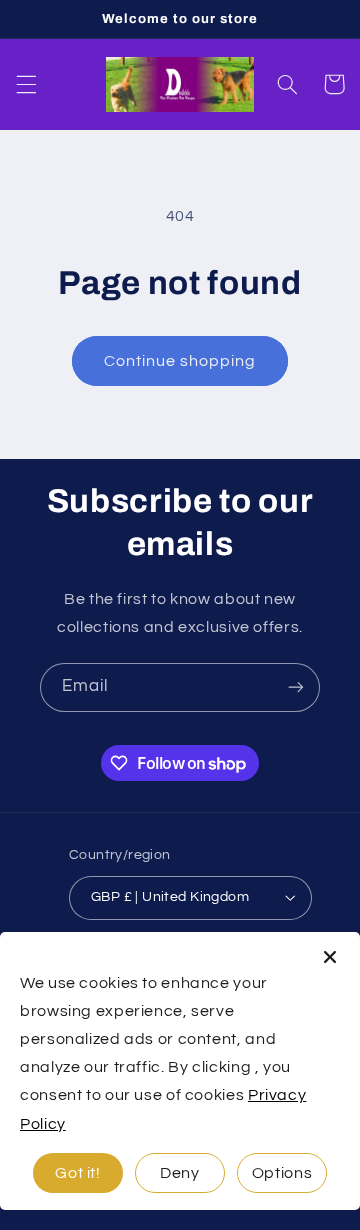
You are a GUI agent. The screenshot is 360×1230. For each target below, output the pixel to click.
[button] (26, 84)
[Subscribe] (296, 687)
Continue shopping (180, 361)
